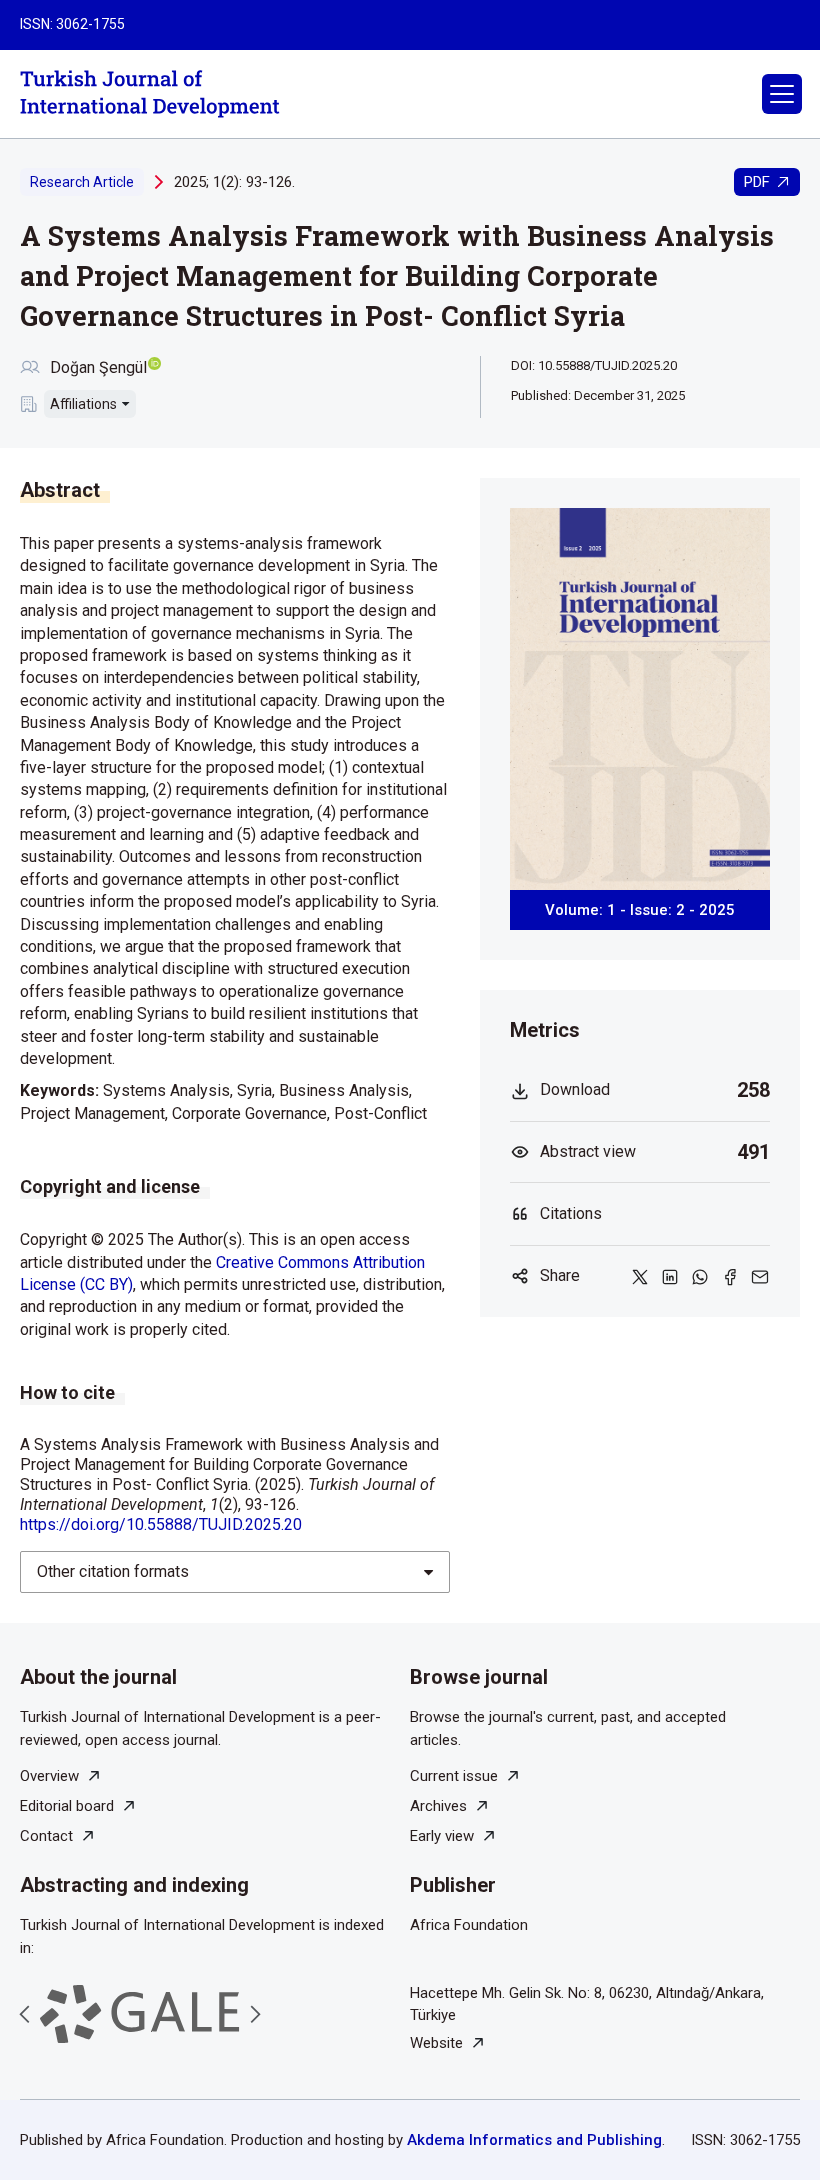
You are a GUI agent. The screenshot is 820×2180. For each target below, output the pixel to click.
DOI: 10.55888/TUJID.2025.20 (594, 365)
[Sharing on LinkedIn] (670, 1277)
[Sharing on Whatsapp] (700, 1277)
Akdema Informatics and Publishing (534, 2140)
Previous (25, 2014)
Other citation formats (113, 1571)
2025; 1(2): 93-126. (234, 182)
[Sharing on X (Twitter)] (640, 1277)
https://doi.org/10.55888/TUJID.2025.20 (161, 1524)
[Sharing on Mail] (760, 1277)
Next (255, 2014)
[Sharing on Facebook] (730, 1277)
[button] (782, 94)
